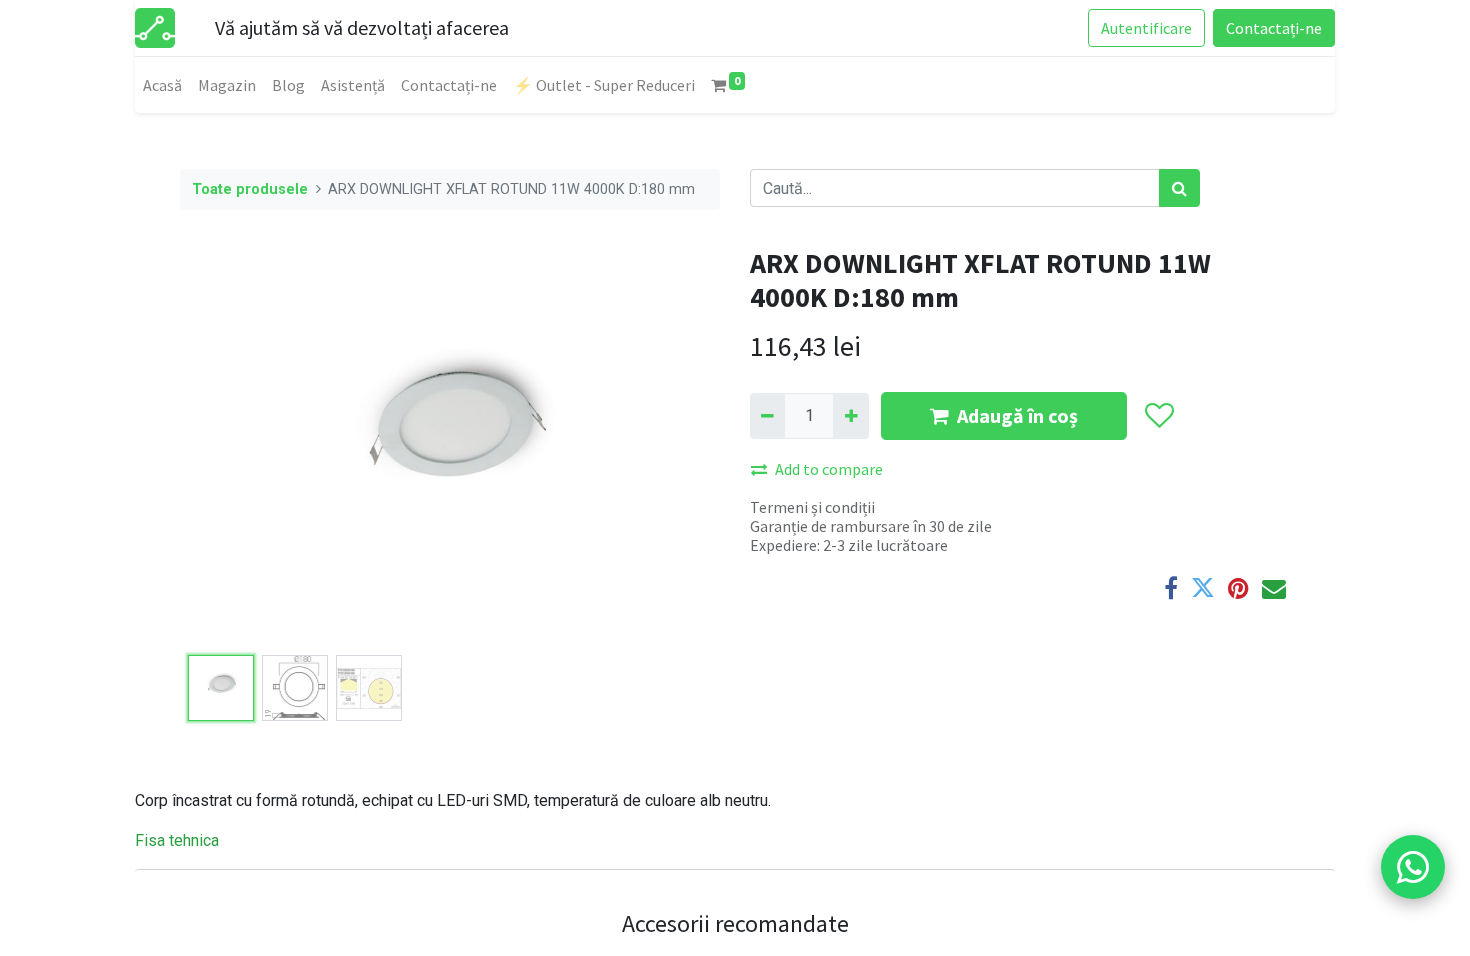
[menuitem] (162, 85)
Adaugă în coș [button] (1017, 415)
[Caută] (1179, 188)
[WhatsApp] (1413, 867)
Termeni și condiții (812, 507)
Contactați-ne (1274, 28)
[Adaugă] (850, 416)
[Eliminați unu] (767, 416)
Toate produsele (250, 189)
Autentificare (1146, 28)
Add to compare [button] (829, 469)
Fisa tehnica (177, 840)
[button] (220, 447)
